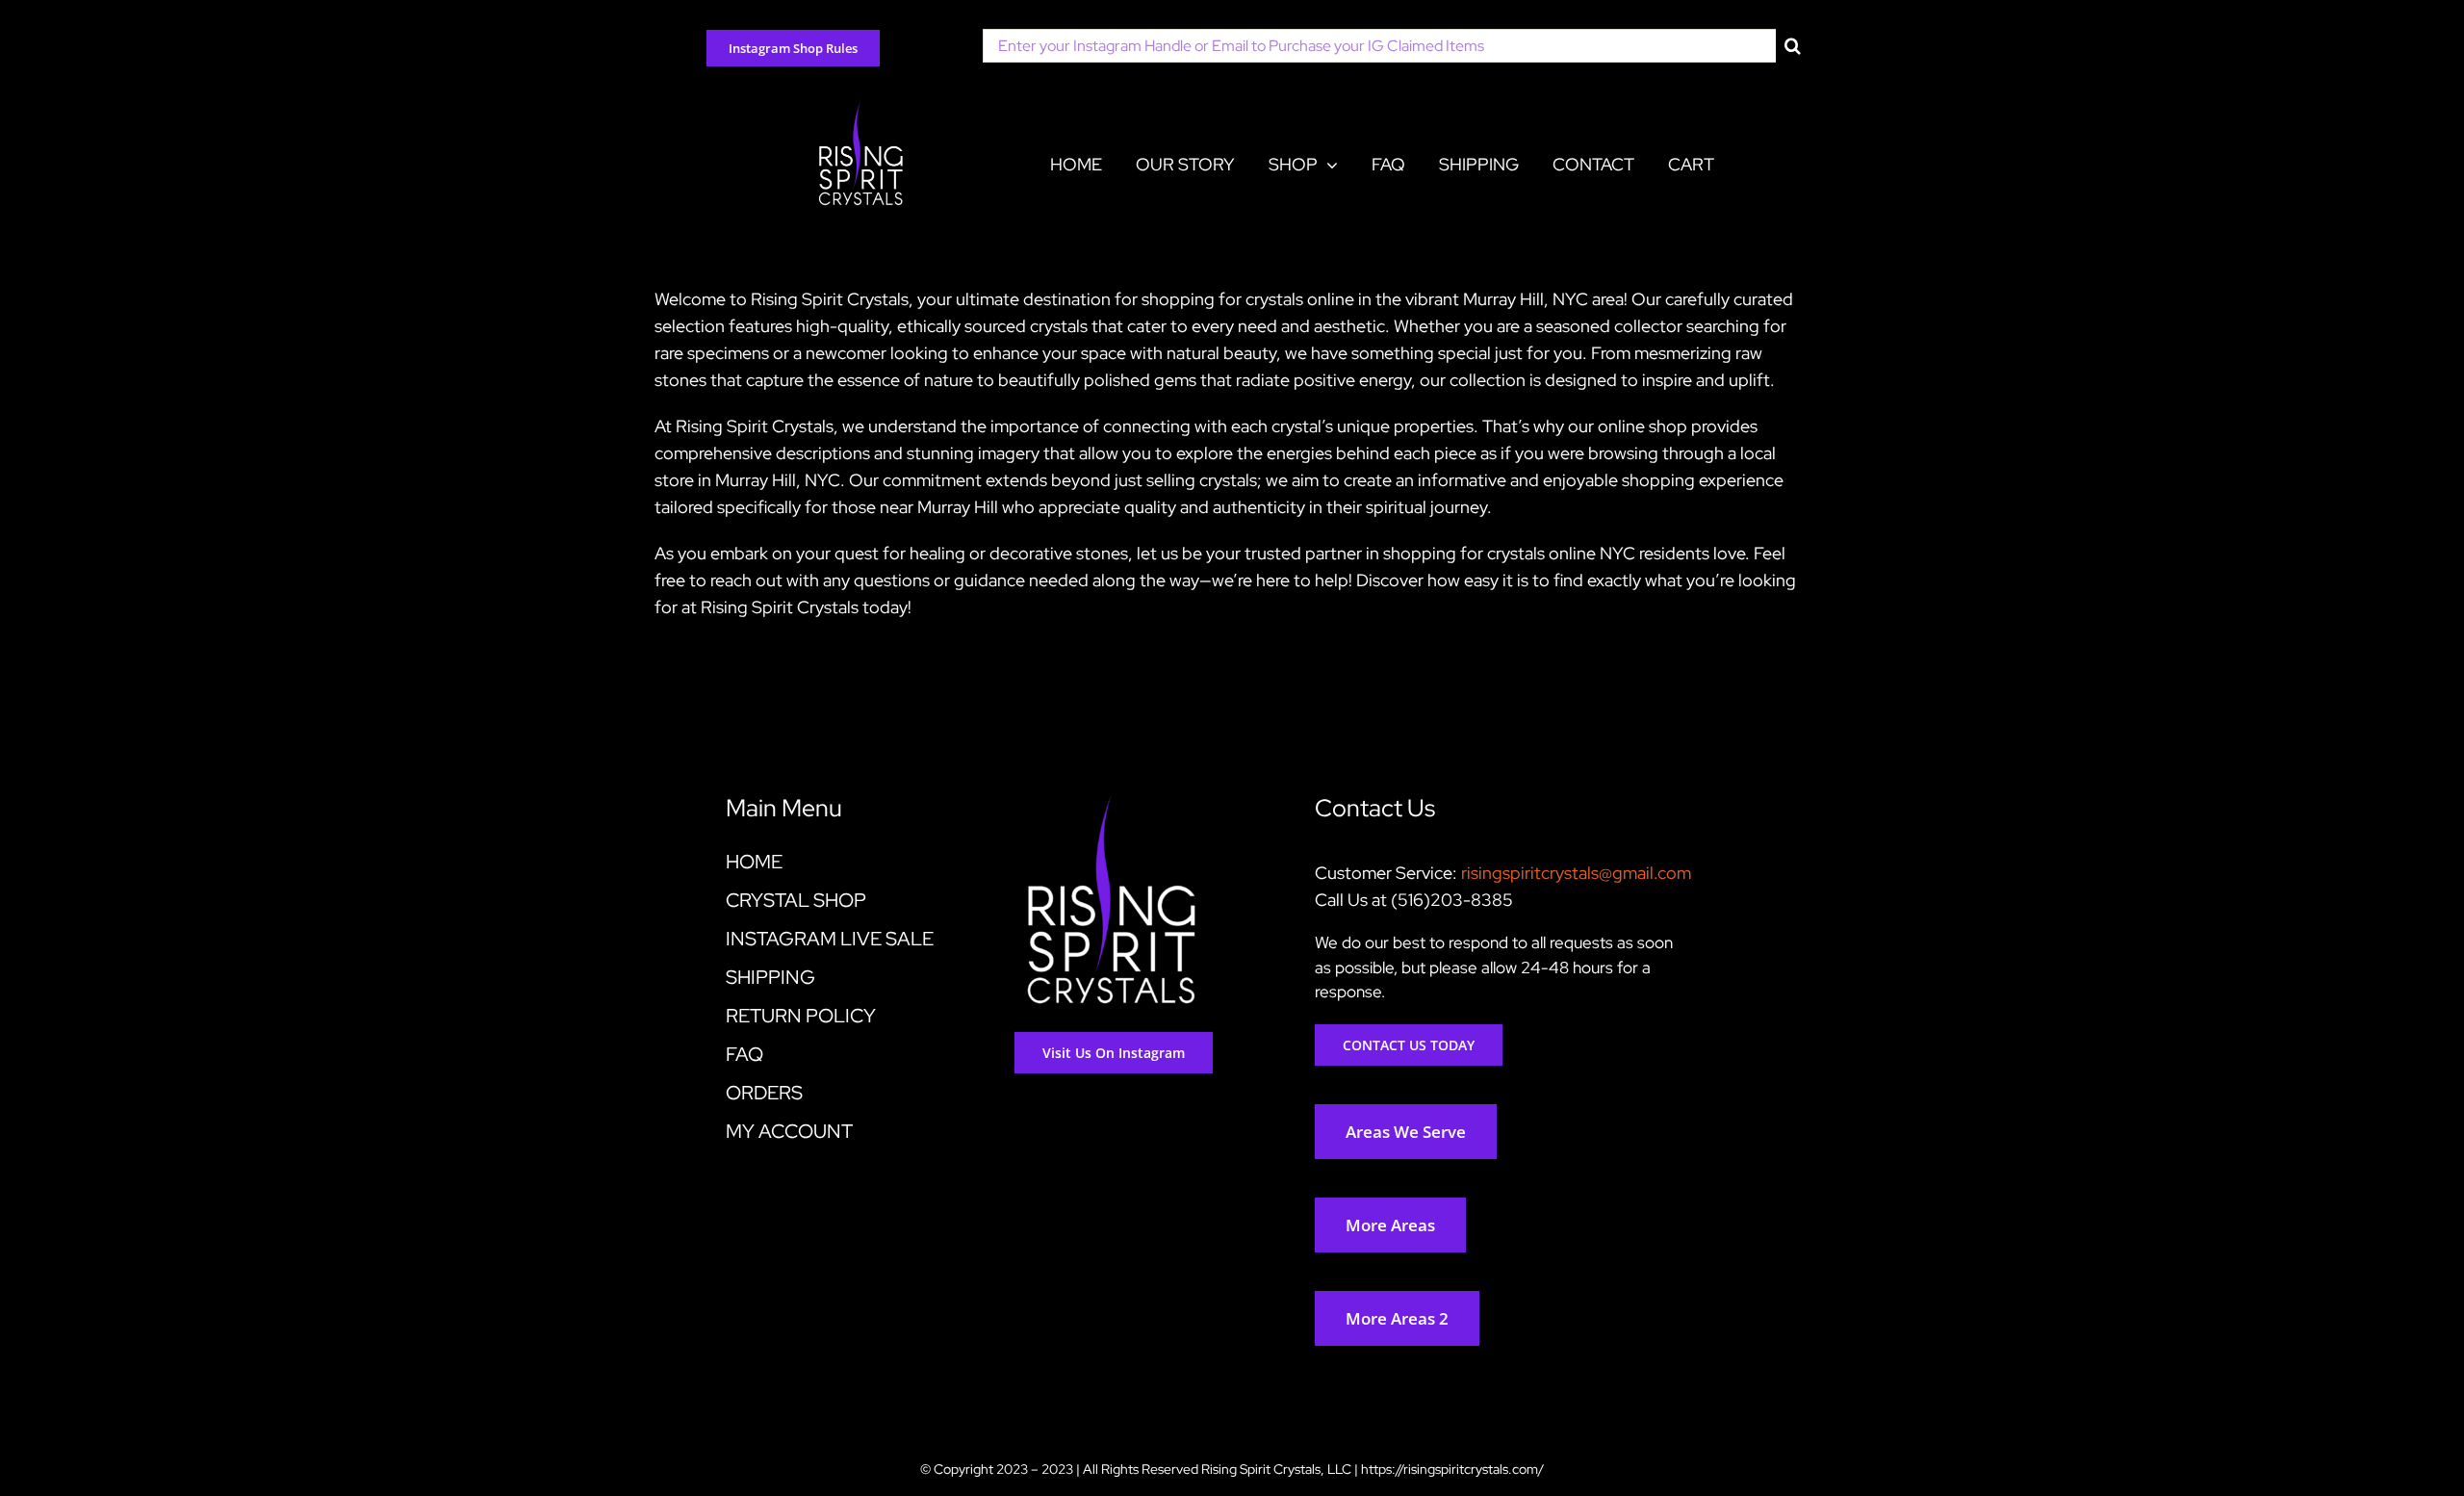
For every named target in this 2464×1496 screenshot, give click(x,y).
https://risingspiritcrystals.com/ (1452, 1469)
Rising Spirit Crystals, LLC (1276, 1469)
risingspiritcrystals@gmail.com (1576, 873)
